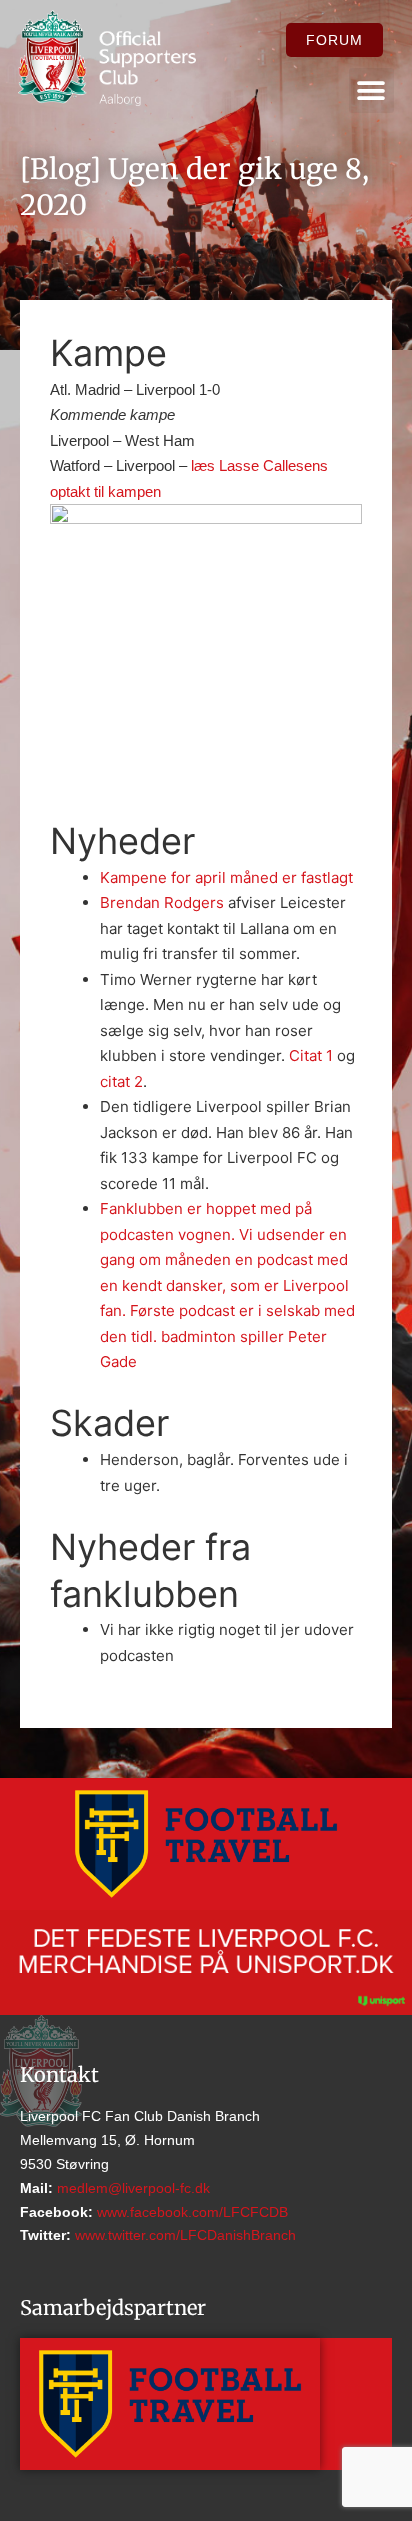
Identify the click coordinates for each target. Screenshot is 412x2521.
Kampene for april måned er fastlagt (226, 877)
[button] (371, 90)
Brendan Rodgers (162, 902)
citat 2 (121, 1081)
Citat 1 (311, 1055)
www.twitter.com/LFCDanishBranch (183, 2235)
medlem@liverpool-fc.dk (131, 2188)
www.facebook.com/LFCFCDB (190, 2212)
